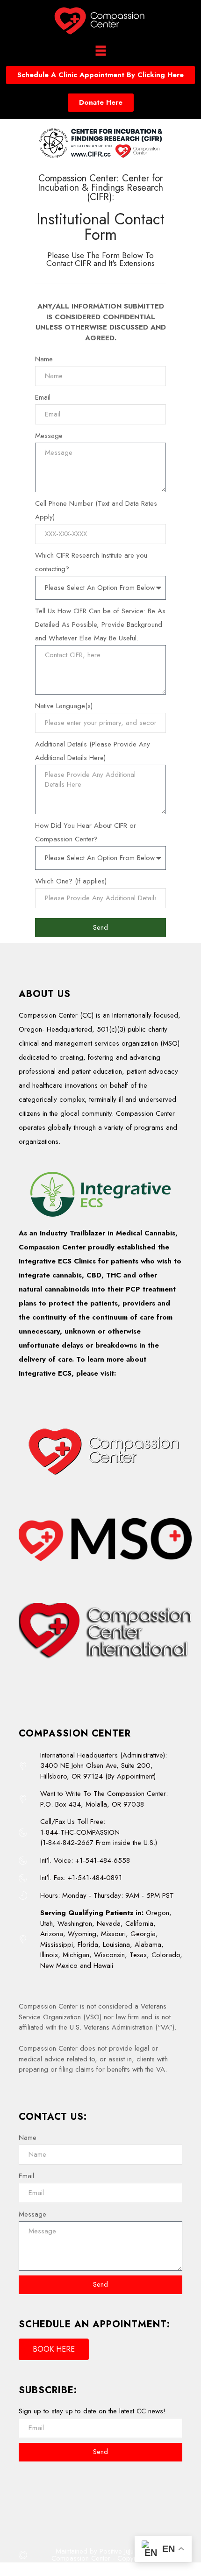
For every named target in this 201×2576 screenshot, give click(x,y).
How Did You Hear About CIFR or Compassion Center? (86, 832)
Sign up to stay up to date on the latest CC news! (92, 2411)
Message (49, 436)
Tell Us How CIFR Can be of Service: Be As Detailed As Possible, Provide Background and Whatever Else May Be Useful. (100, 624)
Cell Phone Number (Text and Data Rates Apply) (96, 510)
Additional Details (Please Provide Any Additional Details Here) (93, 751)
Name (44, 359)
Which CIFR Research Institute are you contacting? (91, 562)
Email (43, 397)
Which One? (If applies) (71, 881)
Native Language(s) (64, 706)
